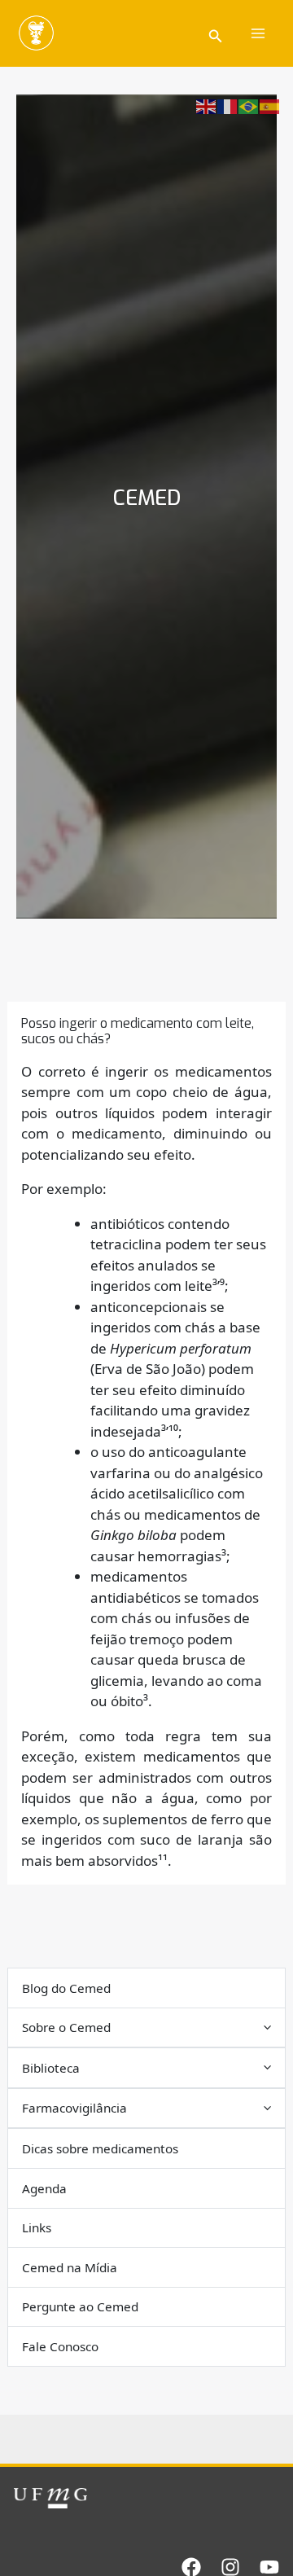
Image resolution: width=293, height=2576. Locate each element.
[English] (207, 105)
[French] (228, 105)
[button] (216, 34)
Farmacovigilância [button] (74, 2108)
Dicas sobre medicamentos (100, 2148)
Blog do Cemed (66, 1988)
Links (37, 2227)
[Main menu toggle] (259, 33)
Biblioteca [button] (51, 2068)
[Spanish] (270, 105)
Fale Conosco (60, 2346)
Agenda (44, 2188)
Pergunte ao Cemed (80, 2306)
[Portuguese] (249, 105)
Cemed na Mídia (70, 2267)
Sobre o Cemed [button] (66, 2027)
